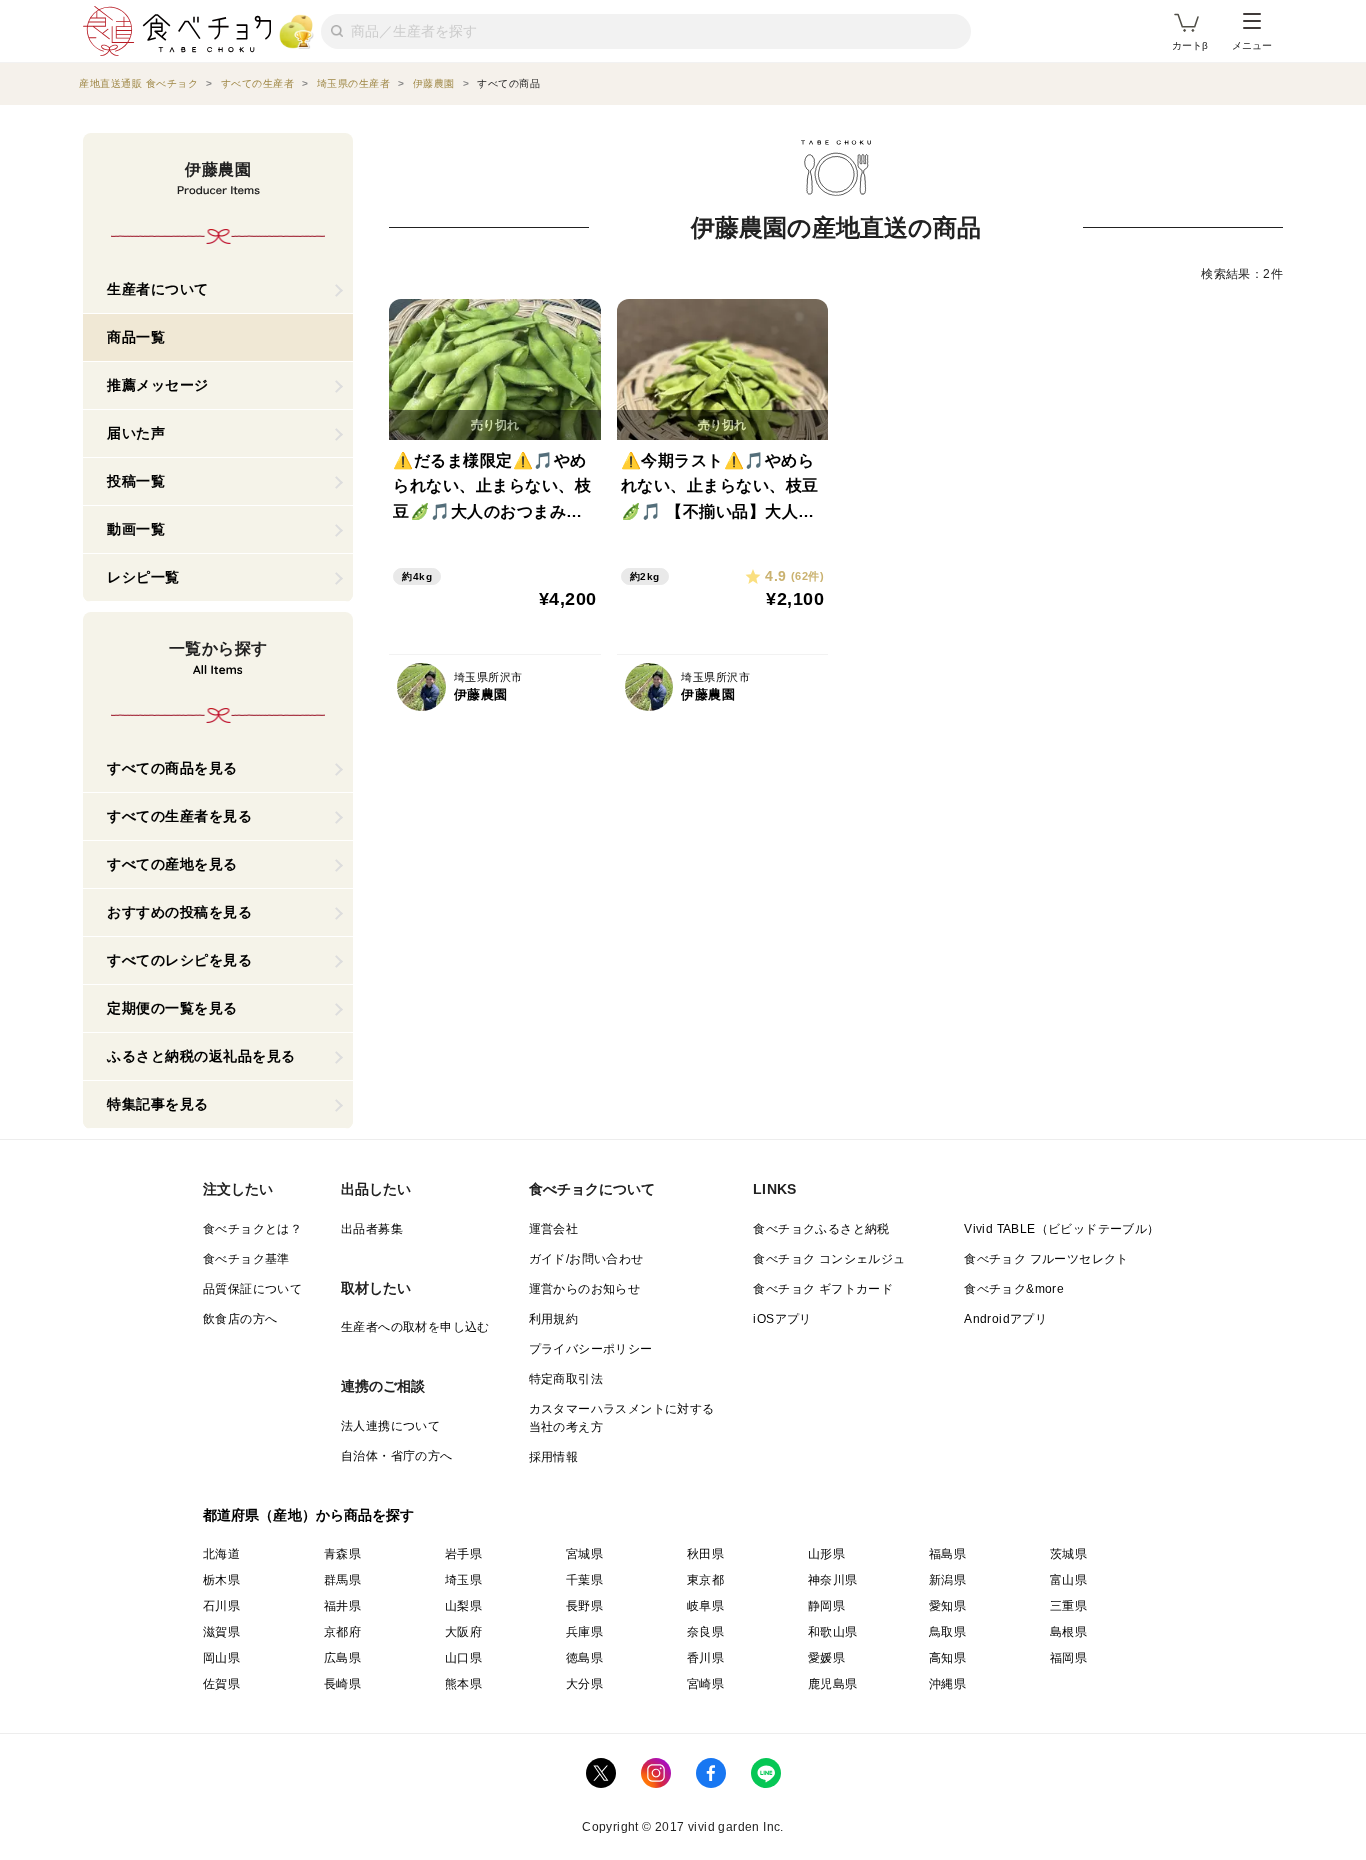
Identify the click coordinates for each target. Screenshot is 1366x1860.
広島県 (342, 1658)
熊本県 (463, 1684)
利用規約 (554, 1319)
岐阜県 (705, 1606)
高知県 (947, 1658)
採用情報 (554, 1457)
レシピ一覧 (143, 577)
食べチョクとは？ (252, 1229)
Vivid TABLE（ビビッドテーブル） (1061, 1229)
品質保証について (252, 1289)
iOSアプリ (782, 1319)
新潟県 (947, 1580)
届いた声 (136, 433)
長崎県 (342, 1684)
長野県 (584, 1606)
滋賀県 (221, 1632)
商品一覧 (136, 337)
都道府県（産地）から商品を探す (309, 1515)
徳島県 (584, 1658)
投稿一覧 (136, 481)
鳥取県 (947, 1632)
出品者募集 (372, 1229)
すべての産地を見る (172, 864)
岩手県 (463, 1554)
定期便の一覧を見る (172, 1008)
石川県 (221, 1606)
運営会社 (554, 1229)
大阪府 (463, 1632)
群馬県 (342, 1580)
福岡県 (1068, 1658)
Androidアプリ (1005, 1319)
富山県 (1068, 1580)
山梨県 (463, 1606)
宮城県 (584, 1554)
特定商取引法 (566, 1379)
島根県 (1068, 1632)
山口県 (463, 1658)
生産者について (158, 289)
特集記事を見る (158, 1104)
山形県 (826, 1554)
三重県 (1068, 1606)
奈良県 (705, 1632)
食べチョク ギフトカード (823, 1289)
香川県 (705, 1658)
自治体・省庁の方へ (397, 1456)
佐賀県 (221, 1684)
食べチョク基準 (246, 1259)
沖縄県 (947, 1684)
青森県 (342, 1554)
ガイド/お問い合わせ (586, 1259)
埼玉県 (463, 1580)
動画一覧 (136, 529)
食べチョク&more (1014, 1289)
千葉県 (584, 1580)
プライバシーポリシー (591, 1349)
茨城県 (1068, 1554)
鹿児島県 (833, 1684)
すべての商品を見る (172, 768)
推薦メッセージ (158, 385)
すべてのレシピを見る (179, 960)
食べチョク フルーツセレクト (1046, 1259)
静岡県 (826, 1606)
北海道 (221, 1554)
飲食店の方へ (240, 1319)
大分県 (584, 1684)
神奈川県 (833, 1580)
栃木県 (221, 1580)
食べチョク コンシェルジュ (829, 1259)
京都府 (342, 1632)
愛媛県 (826, 1658)
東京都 (705, 1580)
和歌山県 (833, 1632)
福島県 (947, 1554)
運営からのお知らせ (585, 1289)
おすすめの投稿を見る (179, 912)
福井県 (342, 1606)
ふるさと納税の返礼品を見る (201, 1056)
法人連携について (390, 1426)
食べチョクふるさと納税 (821, 1229)
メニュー (1252, 45)
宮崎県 (705, 1684)
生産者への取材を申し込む (415, 1327)
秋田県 (705, 1554)
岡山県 (221, 1658)
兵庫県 (584, 1632)
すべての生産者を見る (179, 816)
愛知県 (947, 1606)
